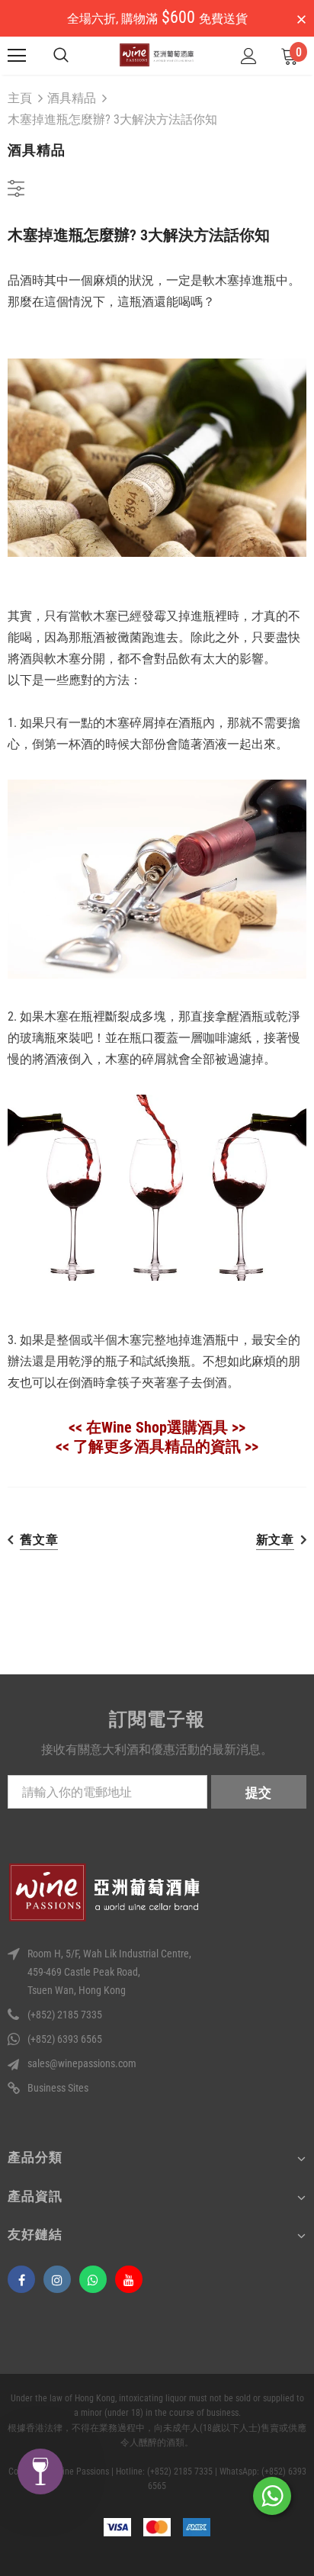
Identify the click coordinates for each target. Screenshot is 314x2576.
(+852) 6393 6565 (65, 2039)
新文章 (275, 1540)
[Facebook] (21, 2279)
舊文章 (39, 1540)
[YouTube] (129, 2279)
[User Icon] (249, 56)
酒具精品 (72, 98)
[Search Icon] (61, 56)
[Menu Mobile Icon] (17, 56)
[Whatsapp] (93, 2279)
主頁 (20, 98)
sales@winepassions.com (82, 2063)
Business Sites (58, 2088)
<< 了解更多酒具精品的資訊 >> (157, 1446)
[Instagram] (57, 2279)
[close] (301, 20)
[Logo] (157, 55)
